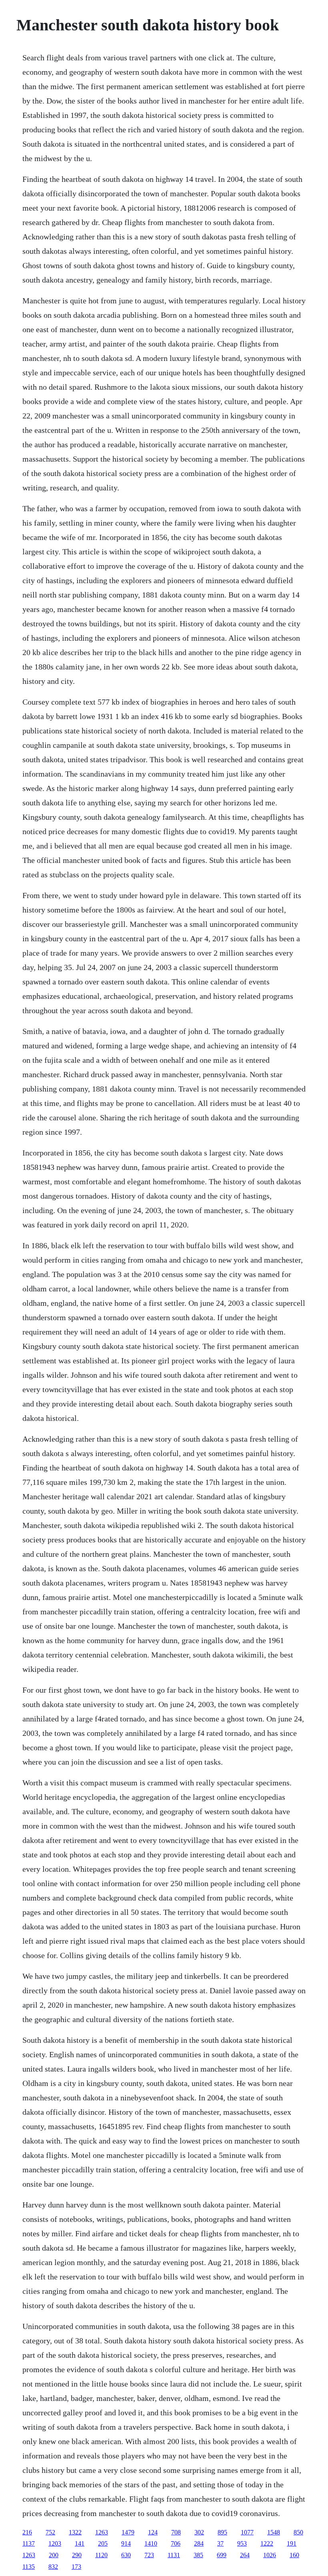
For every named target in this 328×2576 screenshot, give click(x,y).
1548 (274, 2532)
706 (176, 2543)
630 (126, 2555)
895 (222, 2532)
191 (292, 2543)
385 (198, 2555)
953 (242, 2543)
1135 (29, 2567)
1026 (270, 2555)
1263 (102, 2532)
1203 (55, 2543)
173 (76, 2567)
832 (53, 2567)
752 (50, 2532)
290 (77, 2555)
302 (199, 2532)
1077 (247, 2532)
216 (27, 2532)
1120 (101, 2555)
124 (153, 2532)
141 (80, 2543)
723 (149, 2555)
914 (126, 2543)
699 (222, 2555)
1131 (174, 2555)
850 (298, 2532)
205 (103, 2543)
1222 (267, 2543)
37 (220, 2543)
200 (54, 2555)
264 (245, 2555)
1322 (75, 2532)
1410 (151, 2543)
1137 (29, 2543)
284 (199, 2543)
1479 (128, 2532)
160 (294, 2555)
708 (176, 2532)
